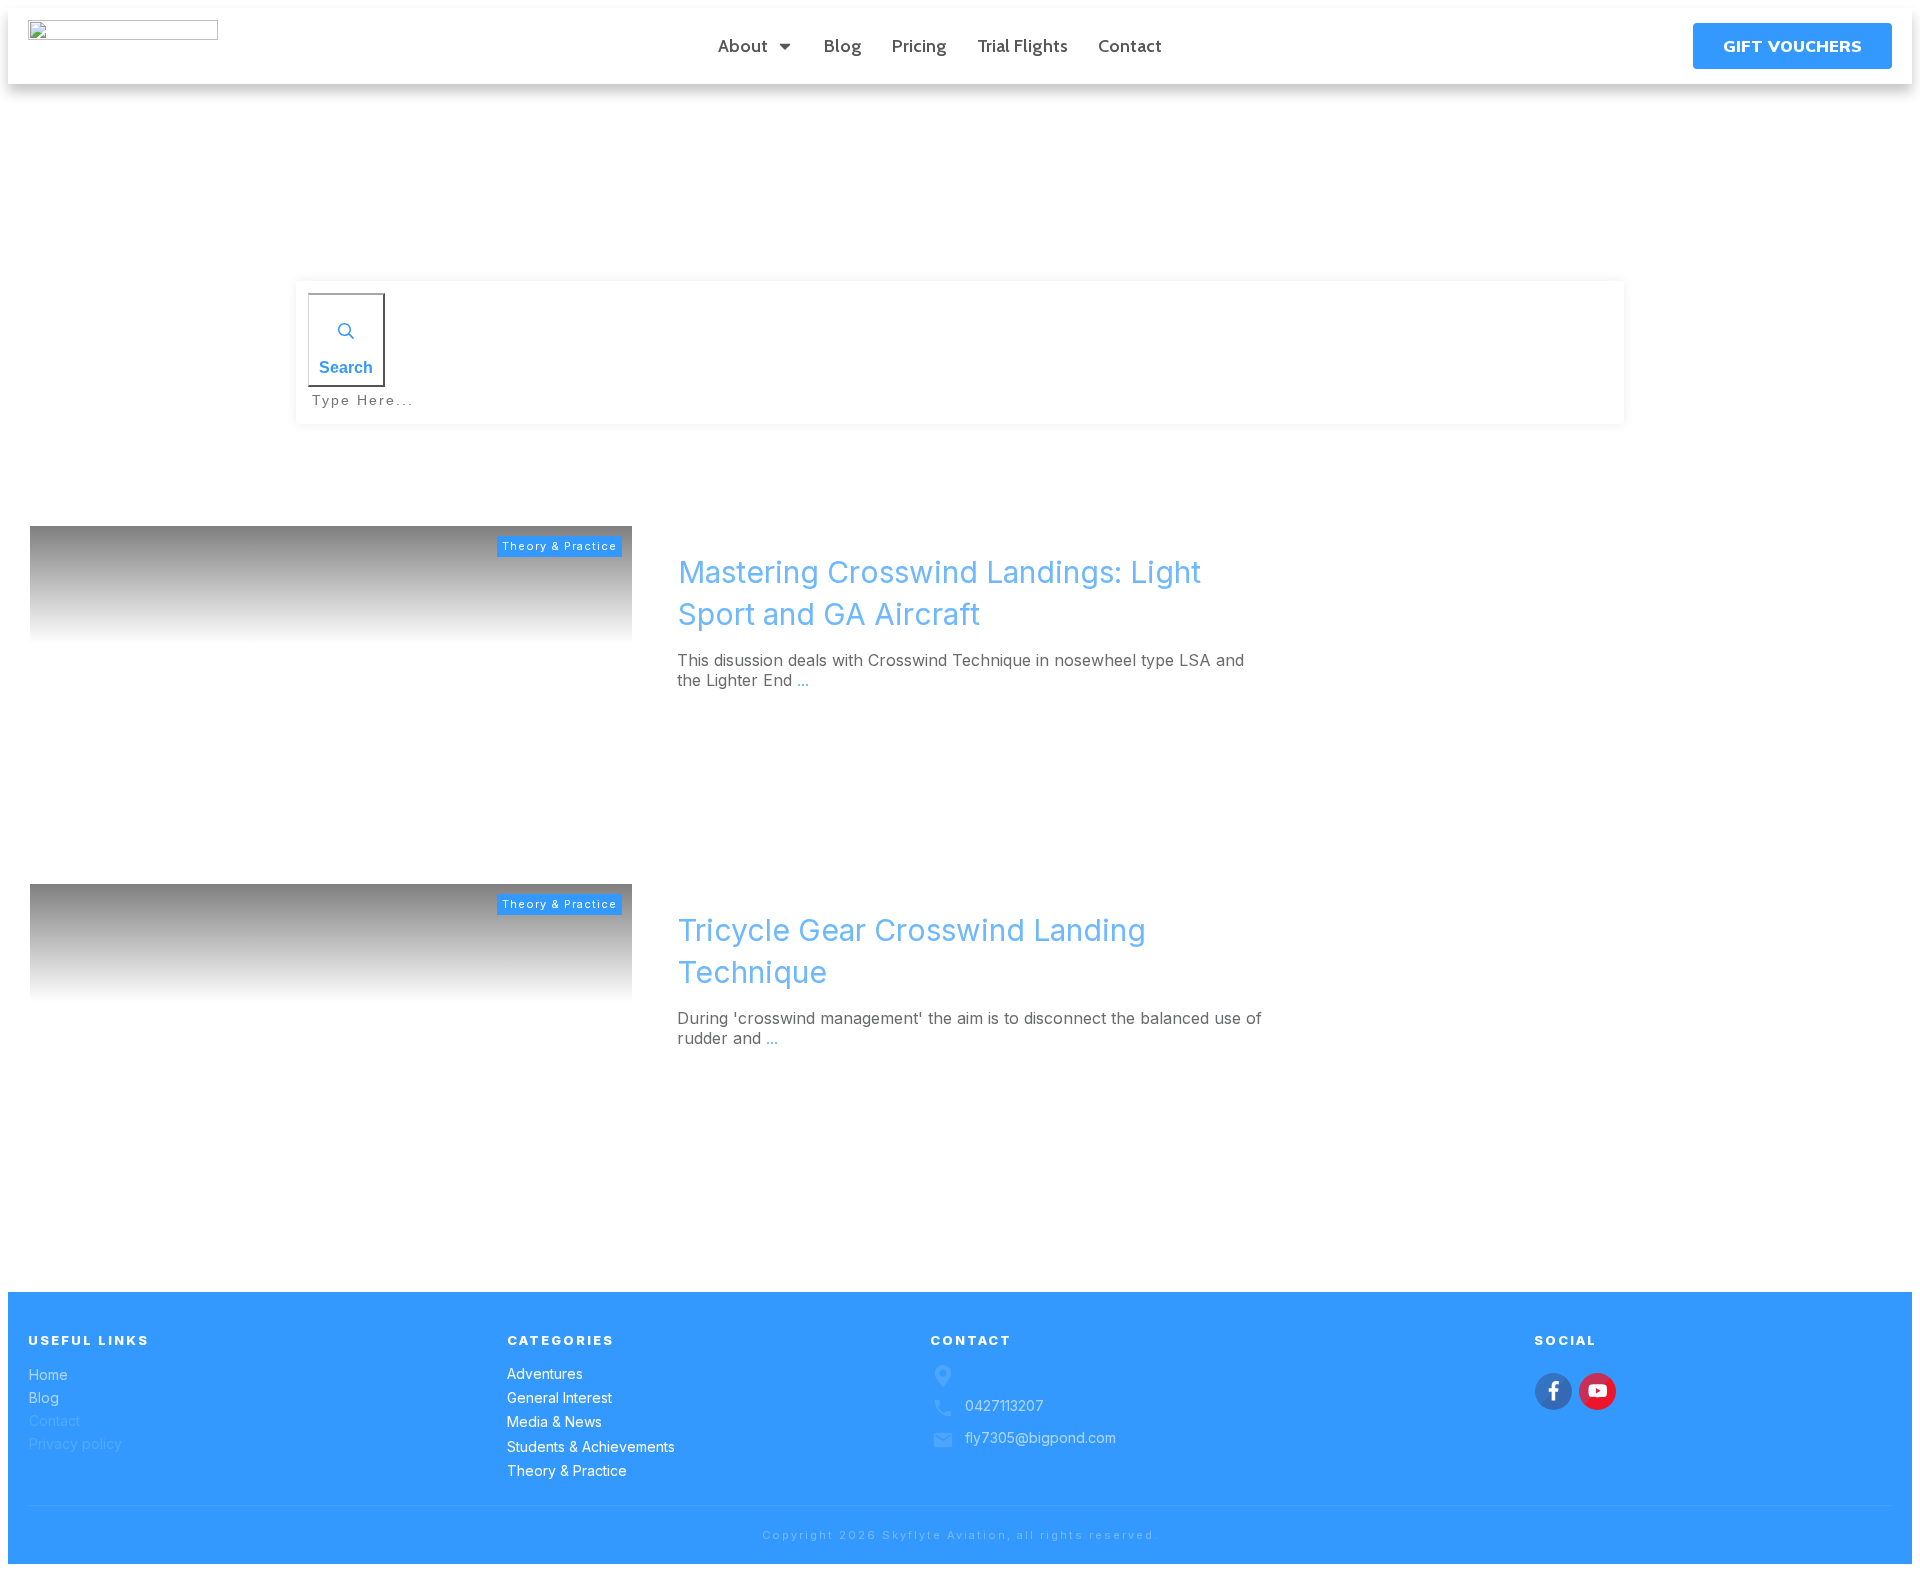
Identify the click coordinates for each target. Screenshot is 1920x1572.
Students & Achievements (591, 1446)
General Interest (559, 1397)
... (803, 680)
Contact (54, 1420)
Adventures (545, 1373)
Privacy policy (75, 1443)
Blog (44, 1397)
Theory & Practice (559, 546)
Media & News (554, 1421)
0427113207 (1004, 1405)
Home (48, 1374)
